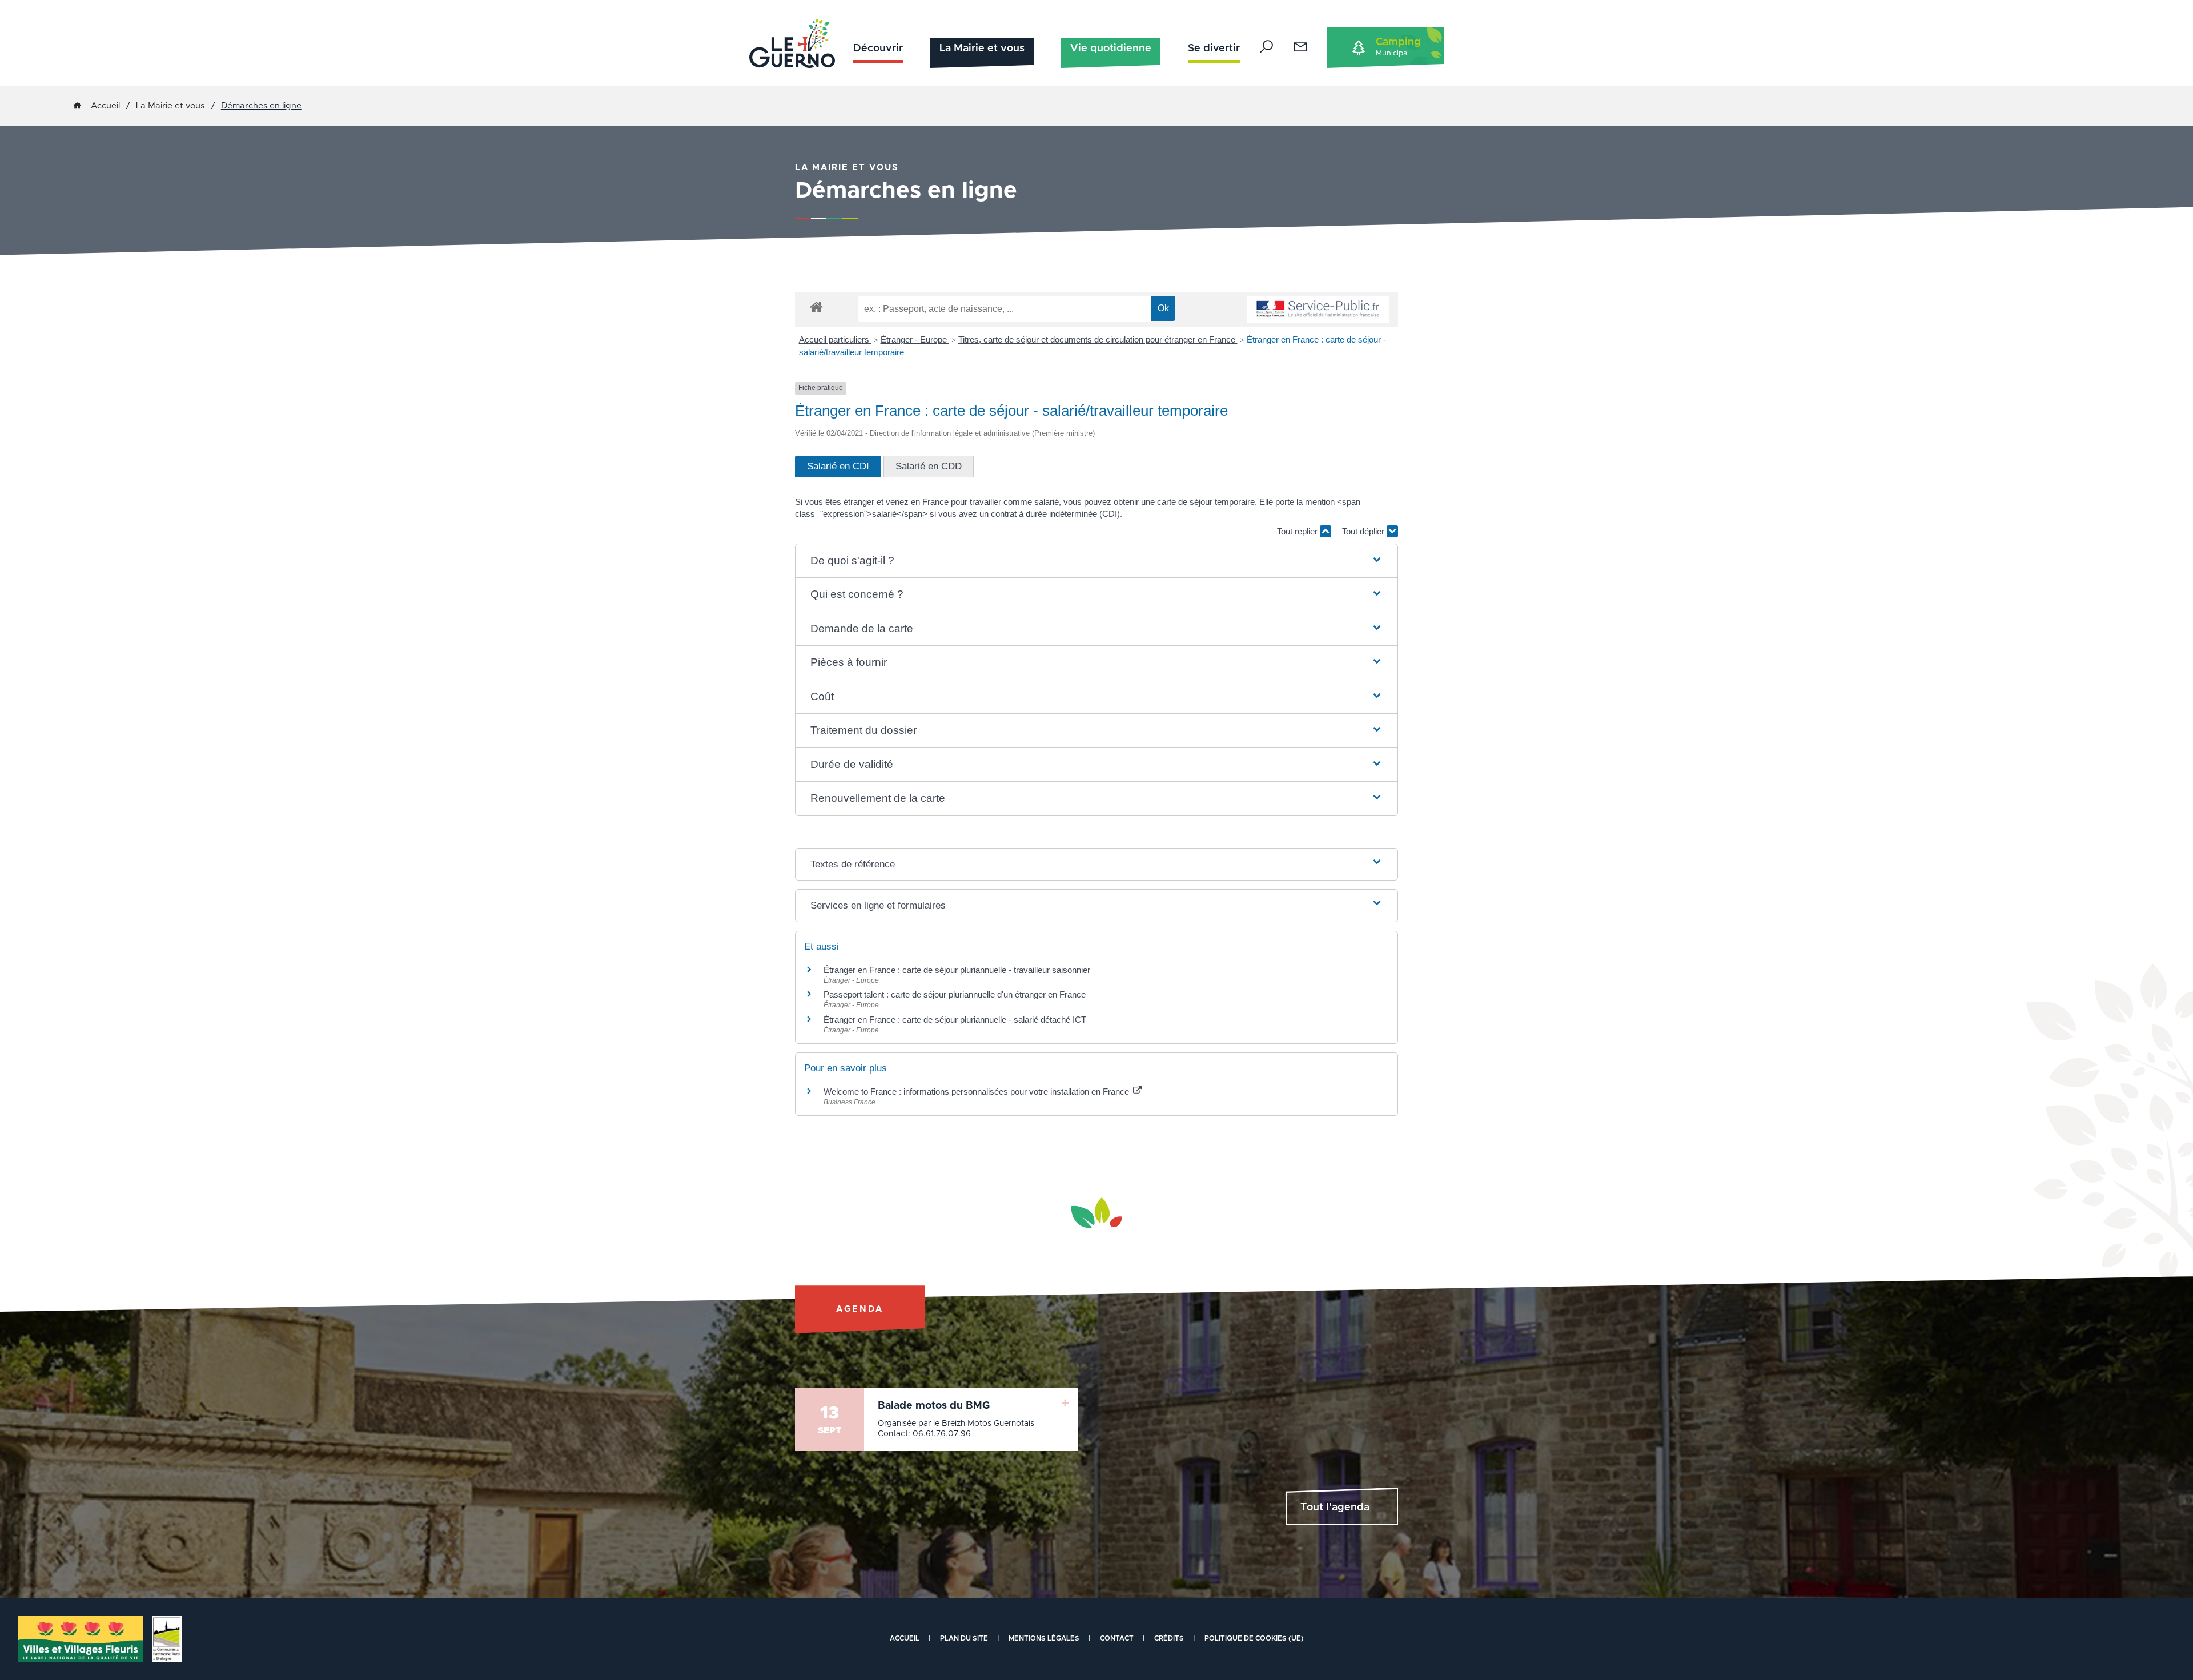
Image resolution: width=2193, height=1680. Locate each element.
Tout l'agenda (1335, 1508)
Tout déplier (1364, 531)
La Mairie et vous (982, 49)
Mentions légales (1044, 1638)
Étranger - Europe (915, 339)
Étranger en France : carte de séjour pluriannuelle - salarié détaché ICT (955, 1020)
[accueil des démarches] (816, 306)
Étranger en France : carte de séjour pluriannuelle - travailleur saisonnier (957, 970)
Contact (1117, 1638)
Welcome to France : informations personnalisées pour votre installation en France (977, 1092)
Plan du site (964, 1638)
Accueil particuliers (835, 339)
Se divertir (1214, 49)
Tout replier (1298, 531)
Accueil (105, 106)
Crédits (1169, 1638)
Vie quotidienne (1111, 49)
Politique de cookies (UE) (1254, 1638)
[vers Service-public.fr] (1318, 310)
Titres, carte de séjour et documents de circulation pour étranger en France (1098, 339)
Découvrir (878, 49)
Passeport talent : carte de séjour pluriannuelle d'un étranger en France (955, 994)
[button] (1097, 561)
